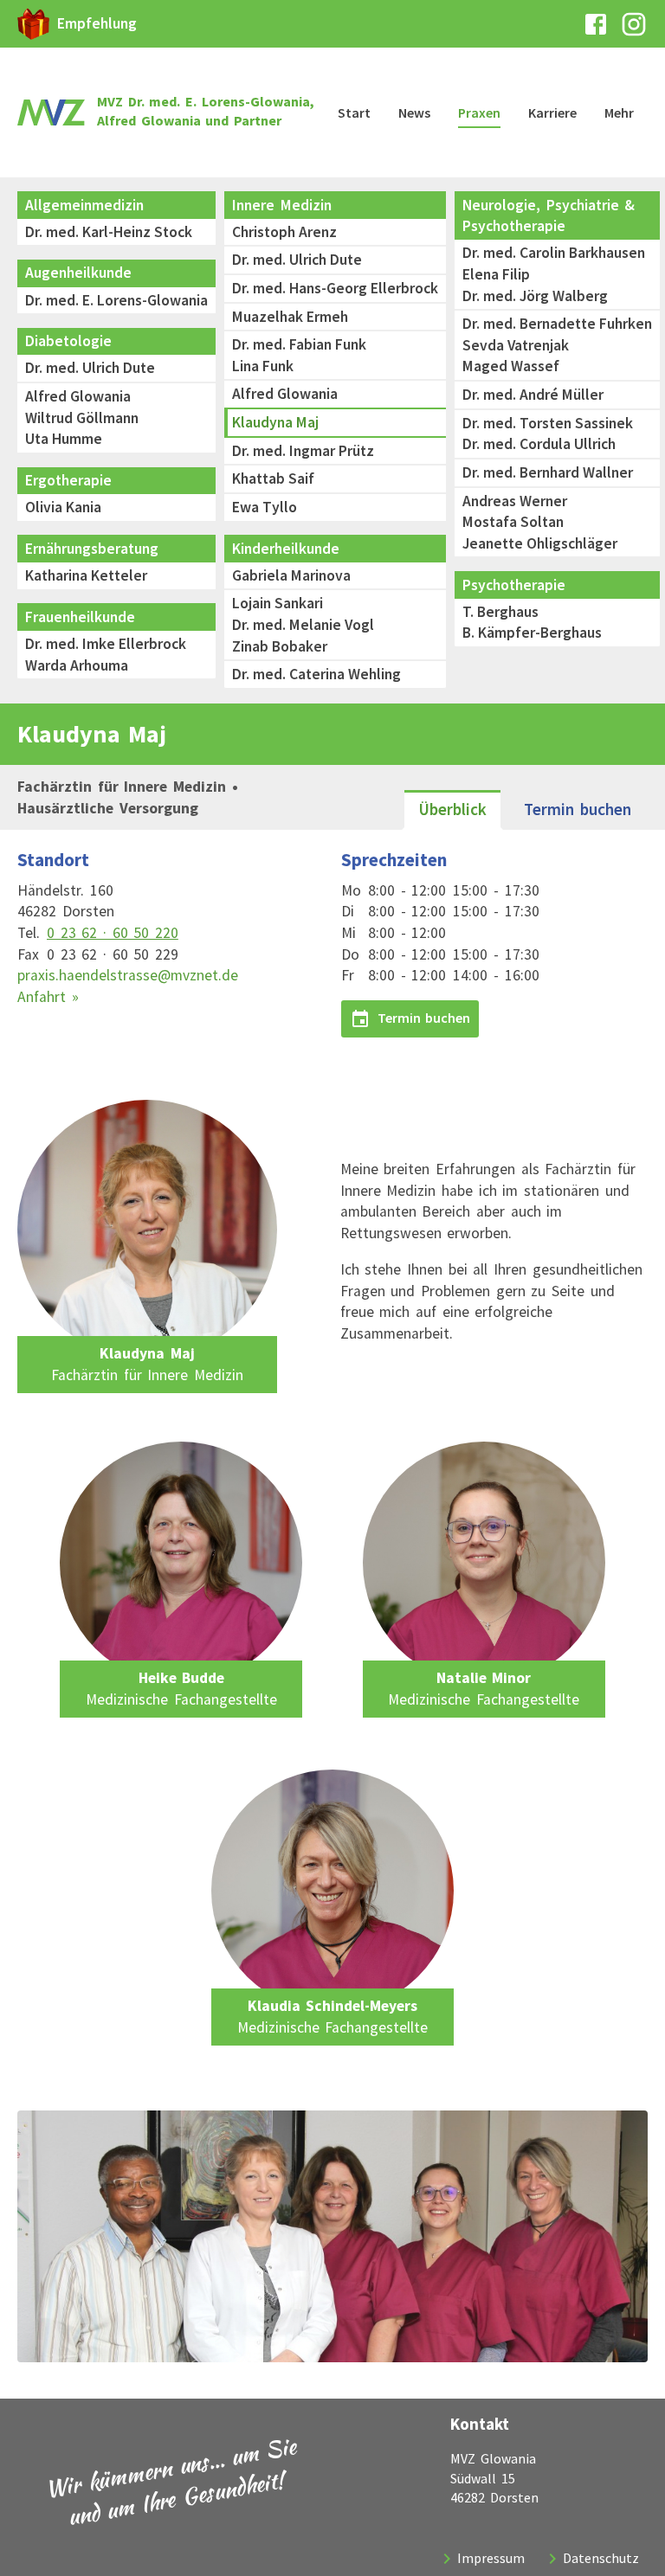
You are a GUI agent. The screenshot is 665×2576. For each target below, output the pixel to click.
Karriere (552, 112)
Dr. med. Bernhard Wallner (548, 472)
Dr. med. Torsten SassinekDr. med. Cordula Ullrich (548, 434)
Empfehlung (97, 23)
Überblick (452, 809)
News (414, 112)
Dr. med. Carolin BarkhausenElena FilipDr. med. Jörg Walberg (554, 274)
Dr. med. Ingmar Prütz (303, 451)
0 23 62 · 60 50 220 (113, 933)
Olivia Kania (63, 507)
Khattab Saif (273, 479)
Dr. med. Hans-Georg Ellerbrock (335, 288)
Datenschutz (601, 2558)
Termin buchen (578, 809)
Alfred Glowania (285, 394)
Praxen (479, 112)
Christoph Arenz (284, 232)
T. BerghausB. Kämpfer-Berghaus (532, 623)
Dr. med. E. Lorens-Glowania (116, 300)
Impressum (491, 2558)
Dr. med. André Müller (533, 395)
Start (354, 112)
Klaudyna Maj (275, 422)
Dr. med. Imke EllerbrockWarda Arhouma (106, 655)
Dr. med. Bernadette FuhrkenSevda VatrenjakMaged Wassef (557, 345)
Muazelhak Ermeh (292, 317)
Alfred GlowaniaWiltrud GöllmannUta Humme (82, 418)
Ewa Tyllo (265, 507)
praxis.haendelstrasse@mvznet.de (128, 975)
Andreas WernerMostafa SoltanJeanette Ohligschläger (540, 522)
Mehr (619, 112)
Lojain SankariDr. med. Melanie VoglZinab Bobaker (303, 624)
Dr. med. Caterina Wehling (316, 674)
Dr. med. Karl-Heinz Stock (109, 232)
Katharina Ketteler (86, 575)
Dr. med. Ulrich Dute (90, 368)
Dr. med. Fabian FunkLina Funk (299, 355)
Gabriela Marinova (291, 575)
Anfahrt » (48, 997)
